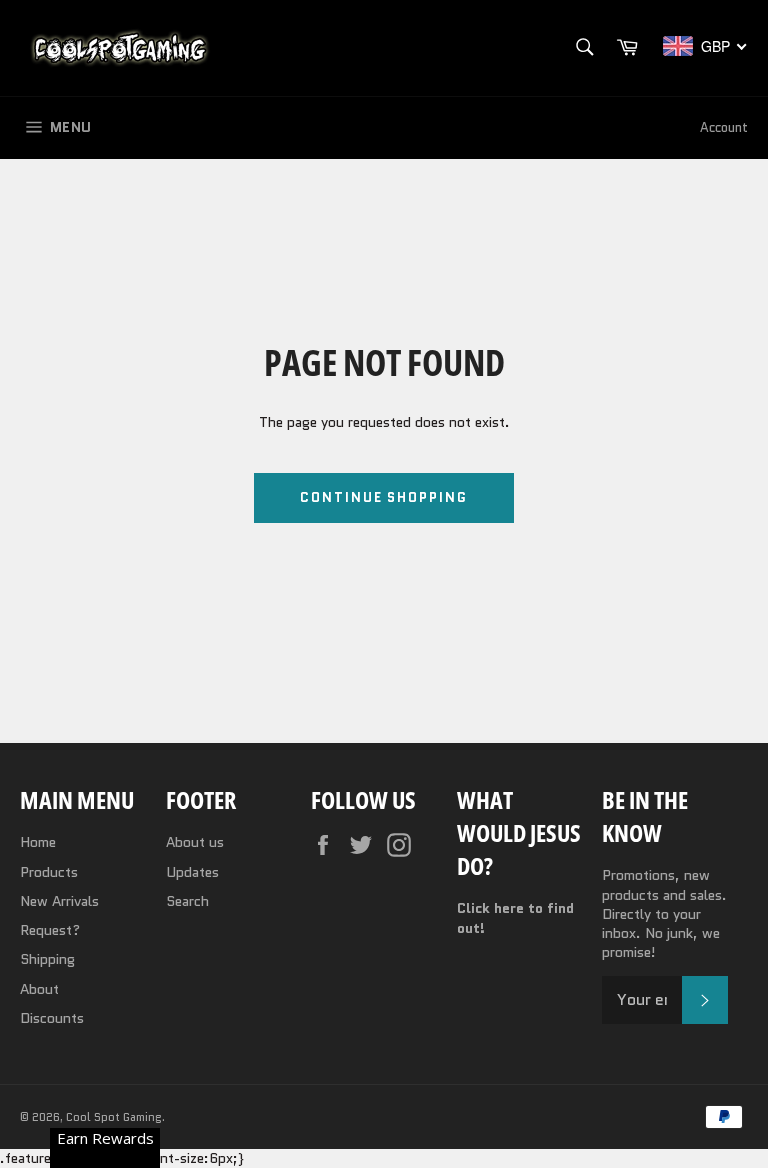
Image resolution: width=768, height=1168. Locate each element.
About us (195, 842)
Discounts (52, 1018)
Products (49, 872)
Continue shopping (384, 497)
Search (187, 901)
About (39, 989)
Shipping (47, 959)
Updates (192, 872)
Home (38, 842)
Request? (50, 930)
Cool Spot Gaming (114, 1117)
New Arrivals (59, 901)
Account (724, 127)
